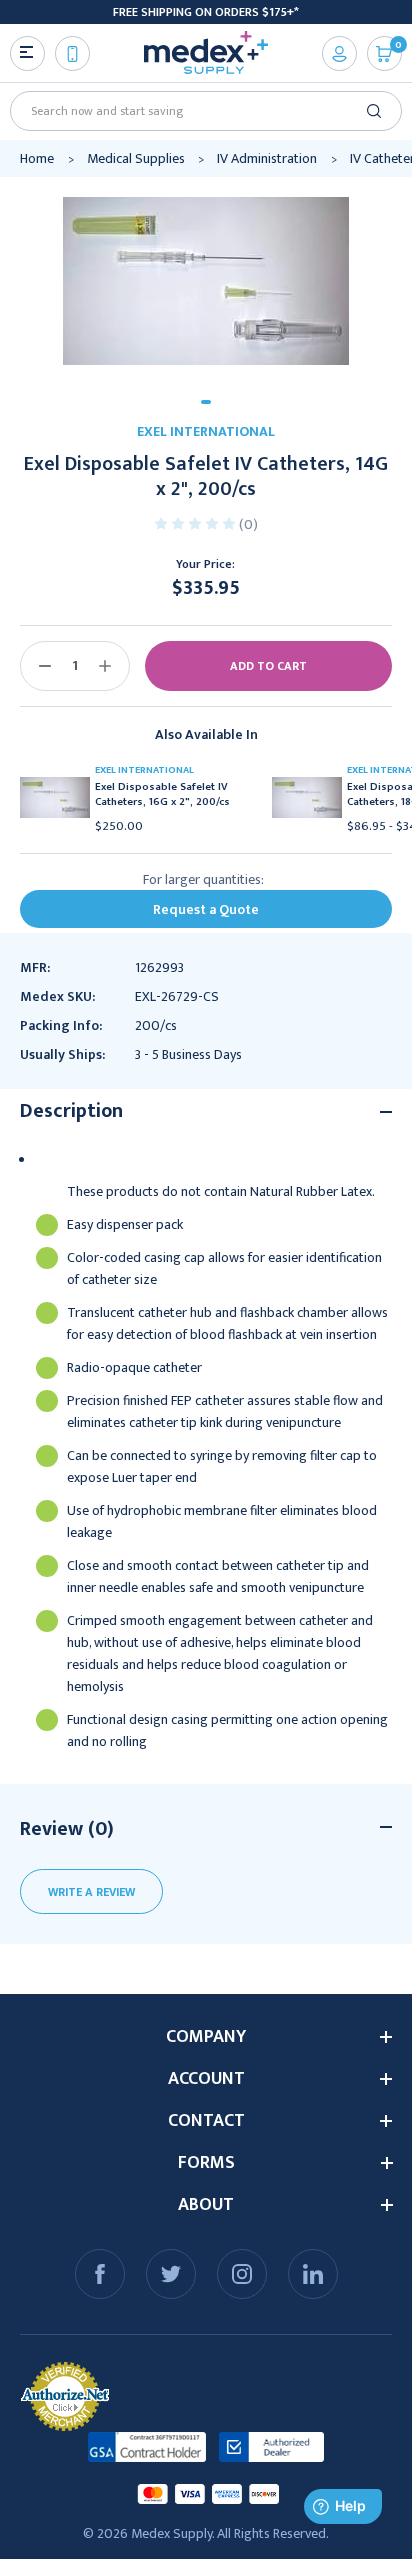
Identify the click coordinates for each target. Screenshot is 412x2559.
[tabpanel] (206, 281)
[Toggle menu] (27, 53)
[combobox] (199, 111)
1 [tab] (206, 402)
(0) (248, 524)
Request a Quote (206, 909)
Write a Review (91, 1892)
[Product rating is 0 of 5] (196, 522)
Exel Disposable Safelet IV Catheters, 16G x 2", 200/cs (162, 795)
